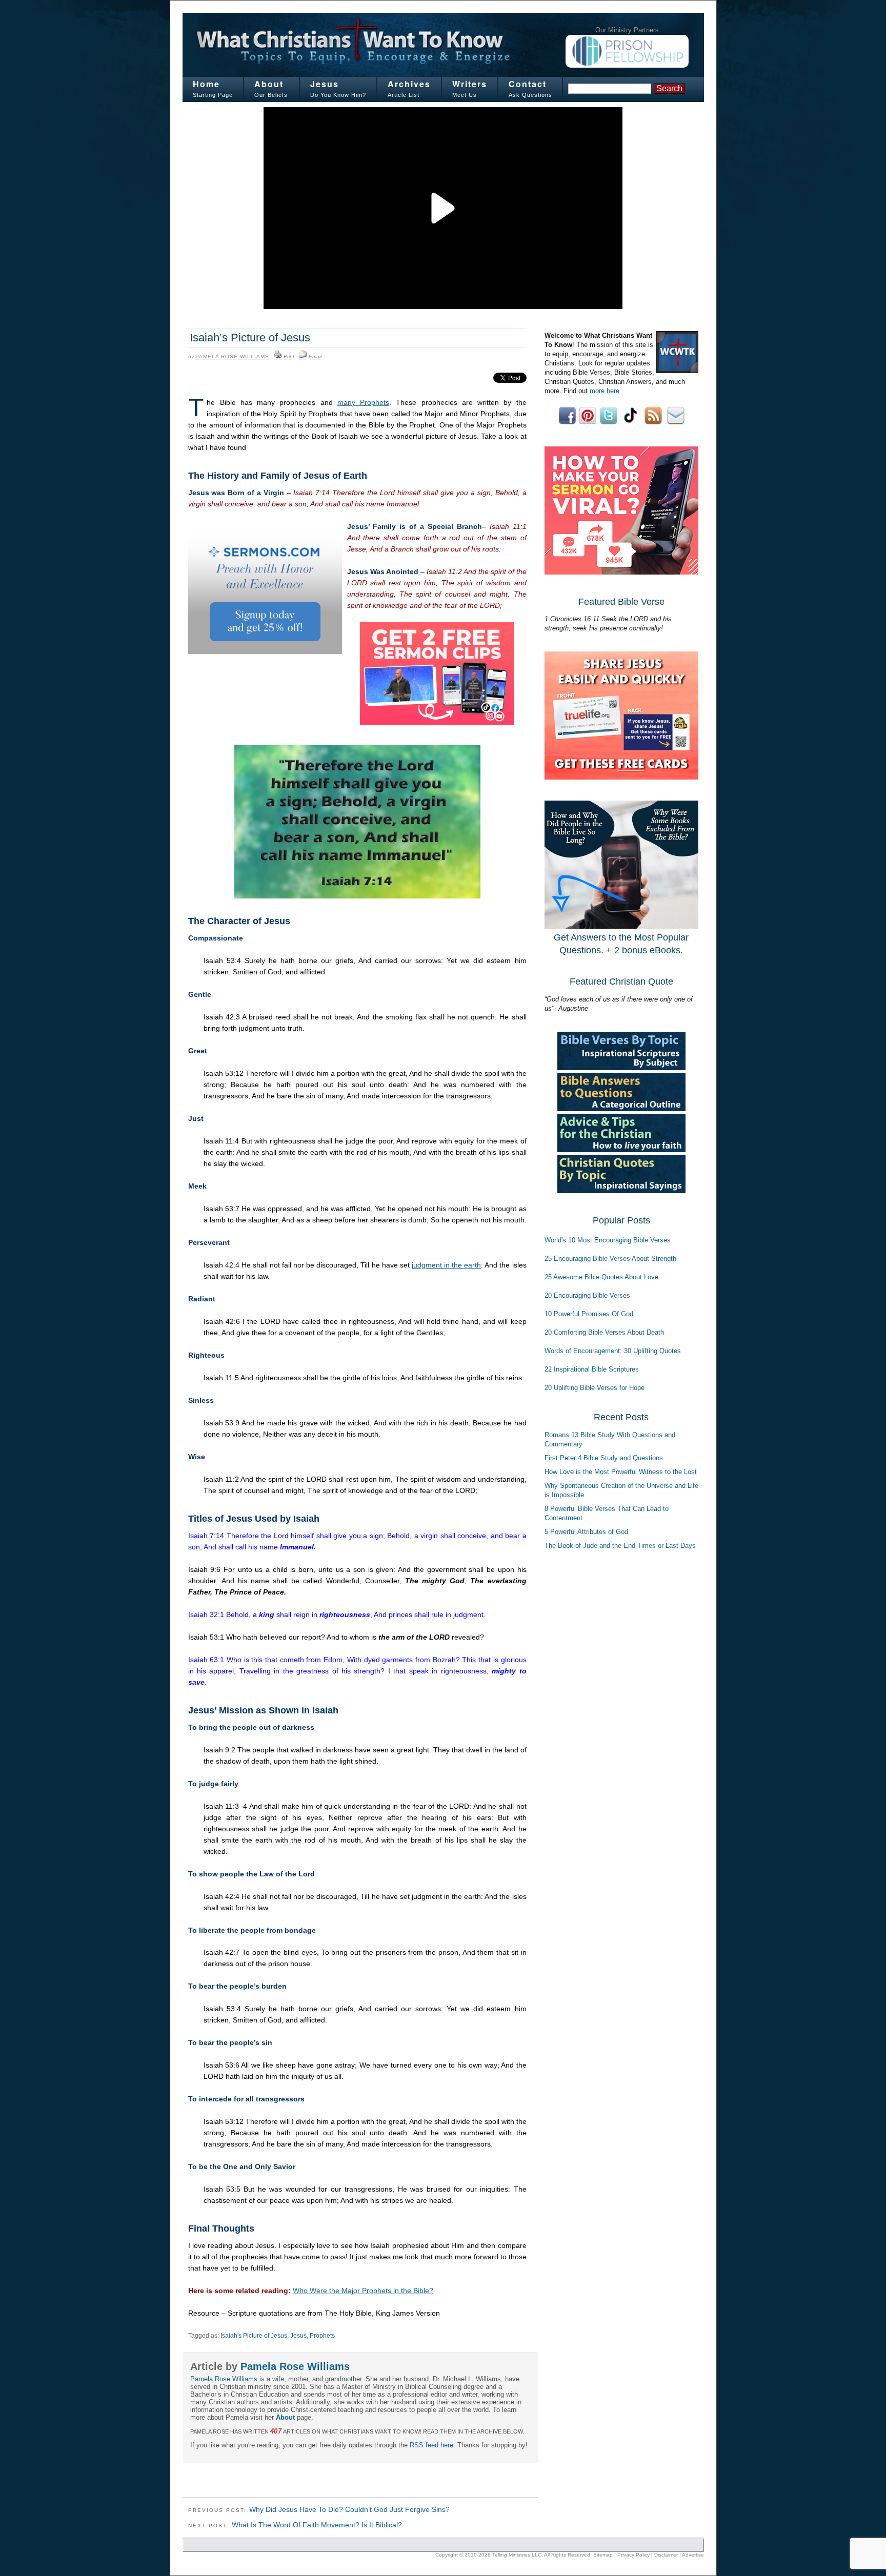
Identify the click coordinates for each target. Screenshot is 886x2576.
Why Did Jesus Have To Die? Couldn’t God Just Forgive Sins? (349, 2509)
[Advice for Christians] (621, 1150)
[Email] (303, 357)
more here (605, 391)
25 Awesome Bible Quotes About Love (601, 1277)
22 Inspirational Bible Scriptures (592, 1369)
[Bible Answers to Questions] (621, 1109)
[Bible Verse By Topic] (621, 1068)
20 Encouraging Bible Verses (587, 1295)
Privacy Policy (633, 2555)
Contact (528, 84)
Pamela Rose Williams (232, 356)
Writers (470, 84)
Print (289, 356)
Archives (409, 84)
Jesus (325, 84)
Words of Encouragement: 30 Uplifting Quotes (613, 1351)
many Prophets (363, 402)
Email (315, 356)
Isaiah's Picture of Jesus (254, 2336)
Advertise (693, 2555)
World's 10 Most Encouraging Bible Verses (608, 1240)
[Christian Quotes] (621, 1191)
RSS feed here (431, 2445)
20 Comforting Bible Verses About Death (604, 1332)
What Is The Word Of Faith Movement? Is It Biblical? (317, 2525)
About (269, 84)
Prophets (322, 2336)
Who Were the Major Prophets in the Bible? (363, 2291)
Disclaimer (666, 2555)
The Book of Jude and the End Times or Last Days (620, 1546)
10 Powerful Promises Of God (589, 1314)
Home (206, 84)
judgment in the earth (446, 1265)
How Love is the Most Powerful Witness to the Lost (621, 1472)
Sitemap (603, 2555)
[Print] (278, 357)
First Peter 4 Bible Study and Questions (604, 1458)
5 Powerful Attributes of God (586, 1532)
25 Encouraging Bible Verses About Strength (610, 1259)
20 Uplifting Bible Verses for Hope (595, 1388)
